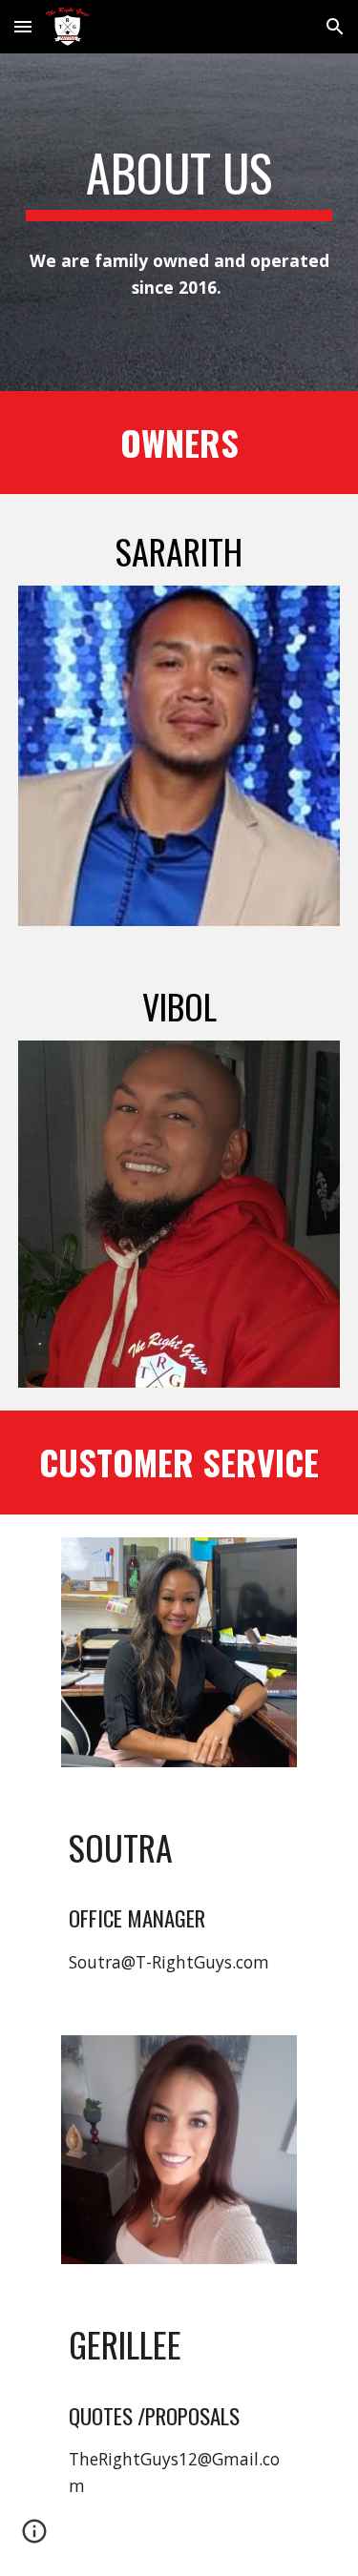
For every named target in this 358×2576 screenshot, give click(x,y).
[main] (179, 182)
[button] (23, 26)
